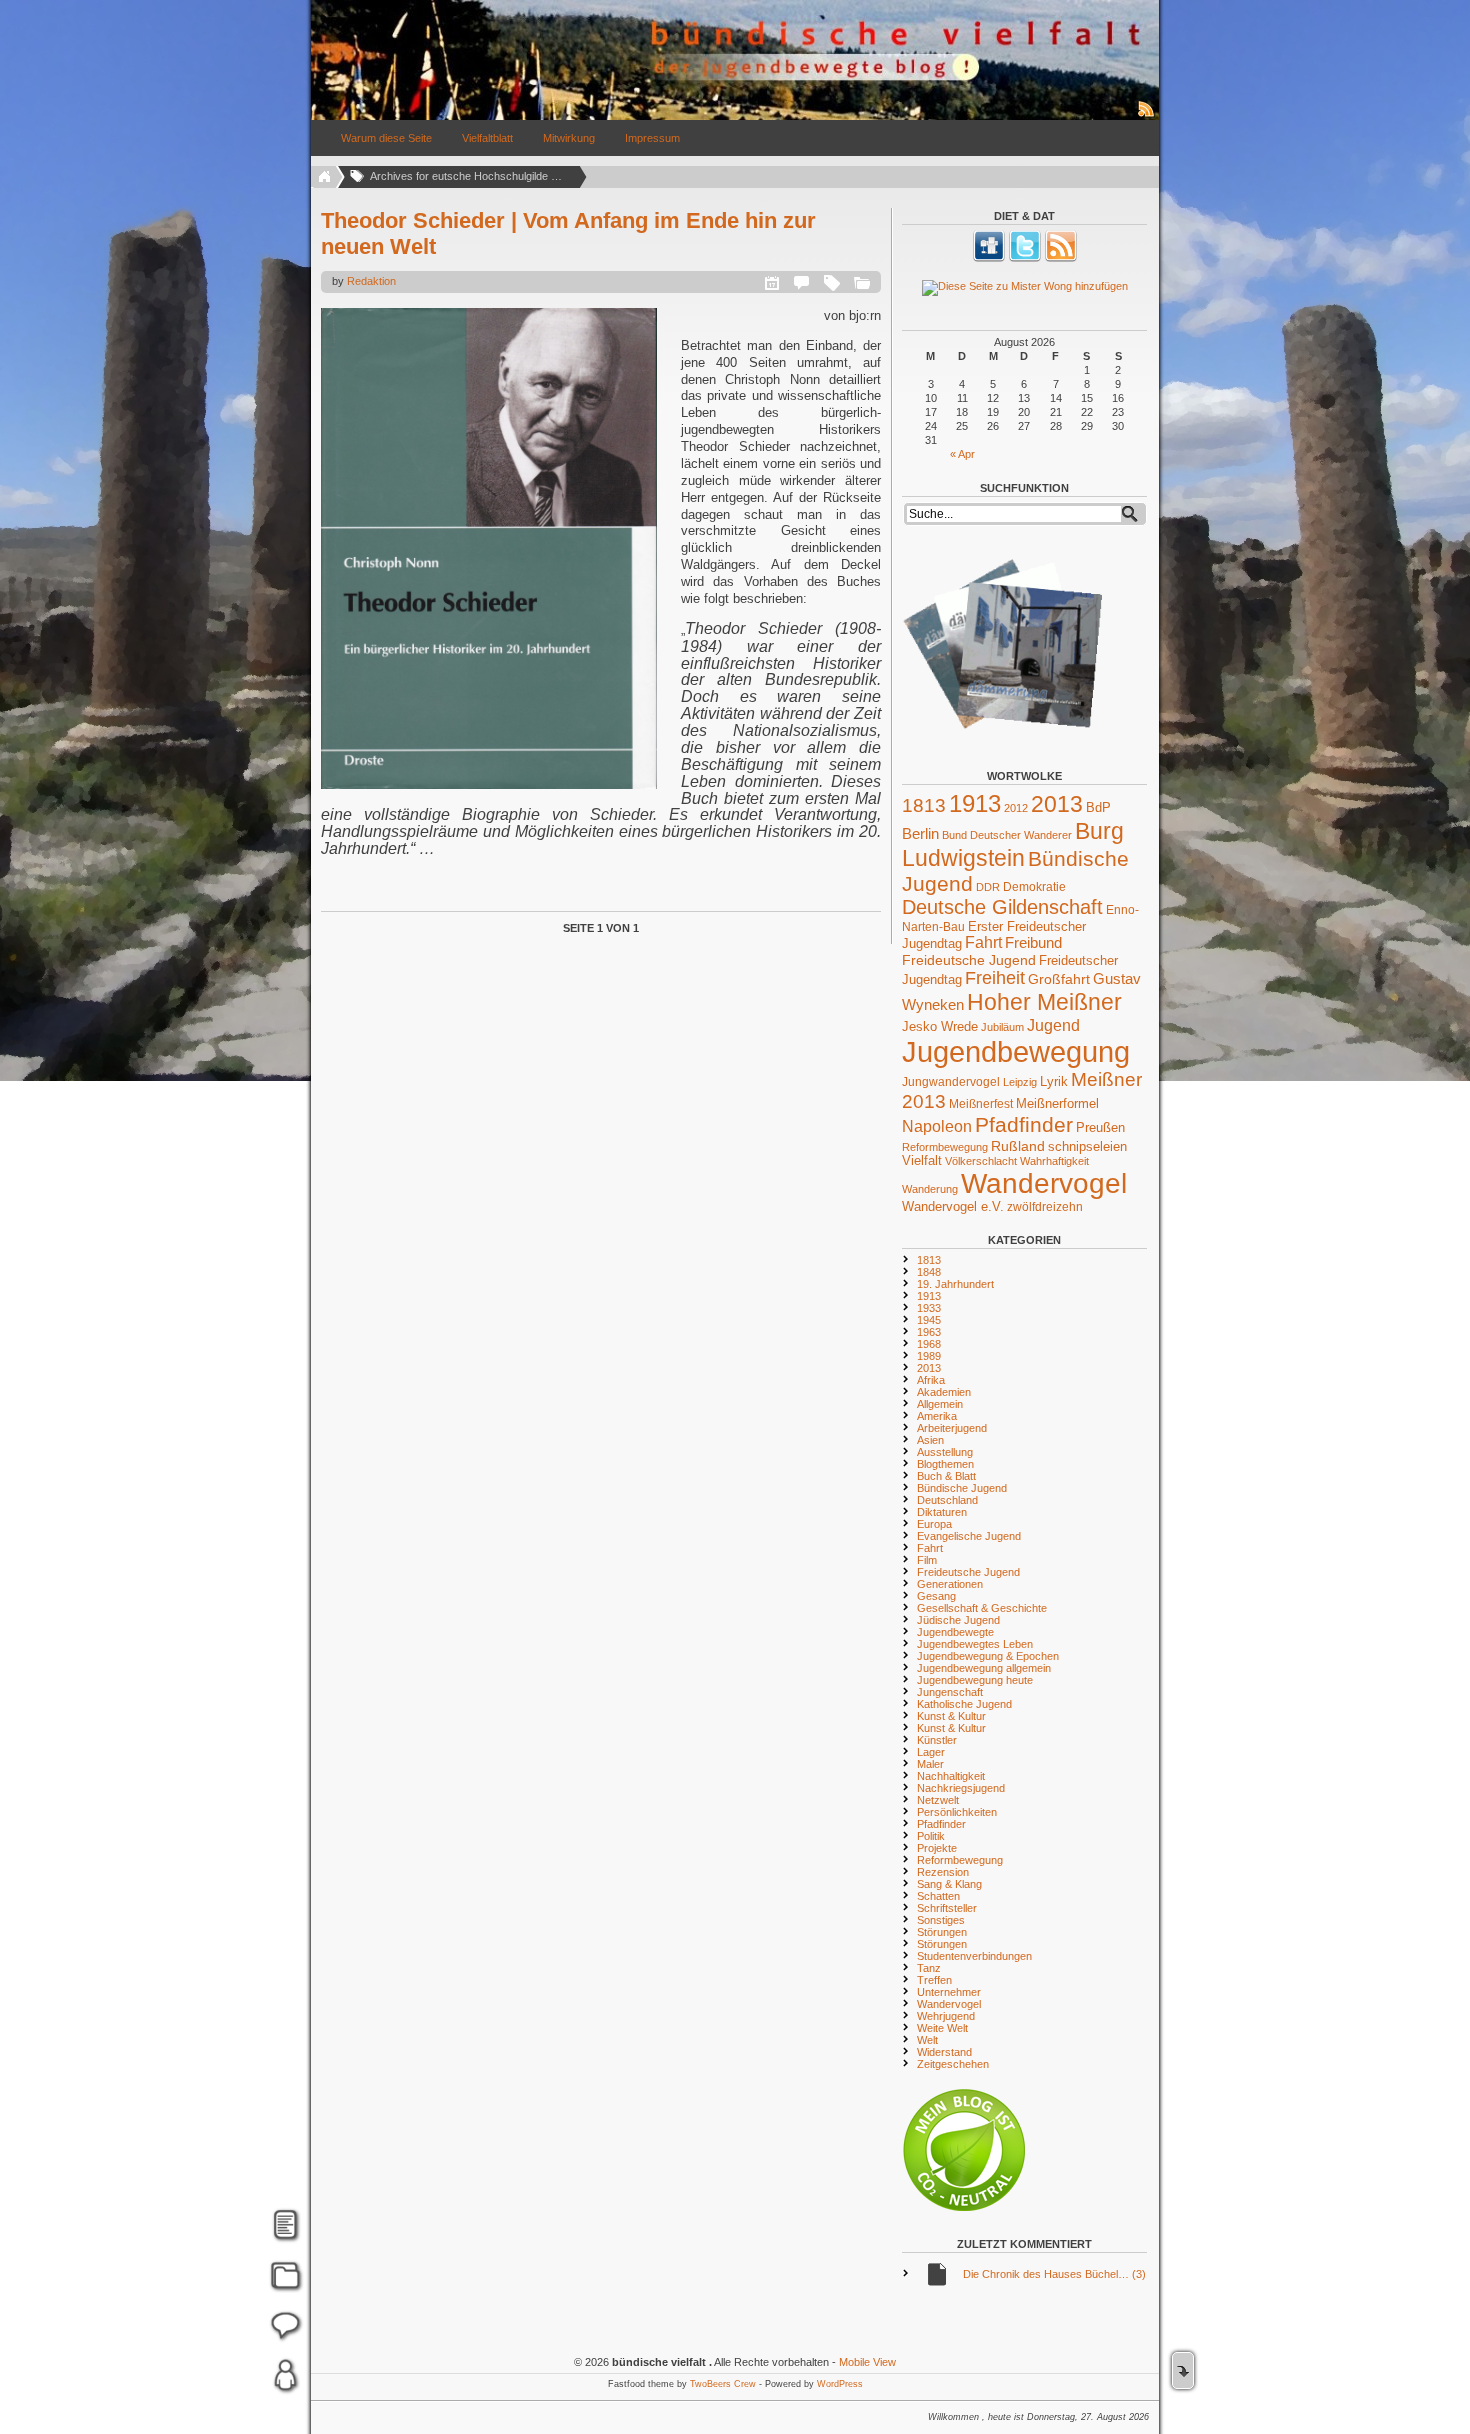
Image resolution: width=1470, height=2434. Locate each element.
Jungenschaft (950, 1692)
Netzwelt (938, 1800)
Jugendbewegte (955, 1632)
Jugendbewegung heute (975, 1680)
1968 (929, 1344)
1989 (929, 1356)
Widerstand (944, 2052)
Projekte (937, 1848)
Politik (931, 1836)
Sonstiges (941, 1920)
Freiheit (995, 978)
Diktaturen (942, 1512)
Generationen (950, 1584)
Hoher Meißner (1044, 1002)
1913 (975, 803)
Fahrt (983, 942)
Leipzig (1020, 1082)
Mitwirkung (569, 138)
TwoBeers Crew (723, 2384)
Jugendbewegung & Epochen (988, 1656)
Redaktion (371, 281)
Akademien (944, 1392)
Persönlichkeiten (957, 1812)
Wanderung (930, 1189)
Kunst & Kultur (951, 1716)
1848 (929, 1272)
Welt (927, 2040)
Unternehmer (949, 1992)
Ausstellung (945, 1452)
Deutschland (947, 1500)
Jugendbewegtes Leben (975, 1644)
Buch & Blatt (946, 1476)
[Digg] (989, 258)
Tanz (929, 1968)
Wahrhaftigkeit (1054, 1161)
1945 (929, 1320)
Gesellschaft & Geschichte (982, 1608)
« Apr (962, 454)
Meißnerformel (1057, 1103)
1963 (929, 1332)
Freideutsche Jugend (969, 960)
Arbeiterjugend (952, 1428)
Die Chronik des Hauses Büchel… (1054, 2274)
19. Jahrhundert (955, 1284)
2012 (1016, 808)
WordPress (840, 2384)
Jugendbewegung (1016, 1051)
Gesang (936, 1596)
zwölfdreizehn (1045, 1206)
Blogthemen (945, 1464)
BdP (1098, 807)
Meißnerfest (981, 1103)
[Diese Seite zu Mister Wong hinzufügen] (1024, 288)
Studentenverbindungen (974, 1956)
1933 (929, 1308)
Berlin (920, 834)
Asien (930, 1440)
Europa (934, 1524)
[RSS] (1061, 258)
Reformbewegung (945, 1147)
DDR (988, 887)
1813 (924, 805)
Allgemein (940, 1404)
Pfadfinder (1024, 1125)
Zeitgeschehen (953, 2064)
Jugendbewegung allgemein (984, 1668)
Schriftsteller (947, 1908)
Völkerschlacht (981, 1161)
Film (927, 1560)
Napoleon (937, 1126)
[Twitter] (1025, 258)
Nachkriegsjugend (961, 1788)
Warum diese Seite (386, 138)
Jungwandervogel (951, 1081)
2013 (1057, 804)
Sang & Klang (949, 1884)
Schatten (938, 1896)
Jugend (1053, 1025)
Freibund (1033, 943)
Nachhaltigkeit (951, 1776)
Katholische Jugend (964, 1704)
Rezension (943, 1872)
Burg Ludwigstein (1013, 844)
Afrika (931, 1380)
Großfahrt (1059, 979)
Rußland (1018, 1146)
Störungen (942, 1932)
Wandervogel (1044, 1183)
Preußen (1100, 1127)
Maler (930, 1764)
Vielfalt (922, 1161)
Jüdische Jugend (958, 1620)
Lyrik (1054, 1081)
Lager (931, 1752)
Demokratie (1034, 886)
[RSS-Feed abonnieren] (1147, 116)
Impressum (652, 138)
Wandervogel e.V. (953, 1207)
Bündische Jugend (962, 1488)
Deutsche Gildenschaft (1002, 907)
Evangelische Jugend (969, 1536)
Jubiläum (1002, 1027)
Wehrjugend (946, 2016)
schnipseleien (1087, 1147)
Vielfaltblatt (487, 138)
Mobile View (867, 2362)
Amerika (937, 1416)
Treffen (934, 1980)
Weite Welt (942, 2028)
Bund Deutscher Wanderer (1007, 835)
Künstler (937, 1740)
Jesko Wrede (940, 1026)
